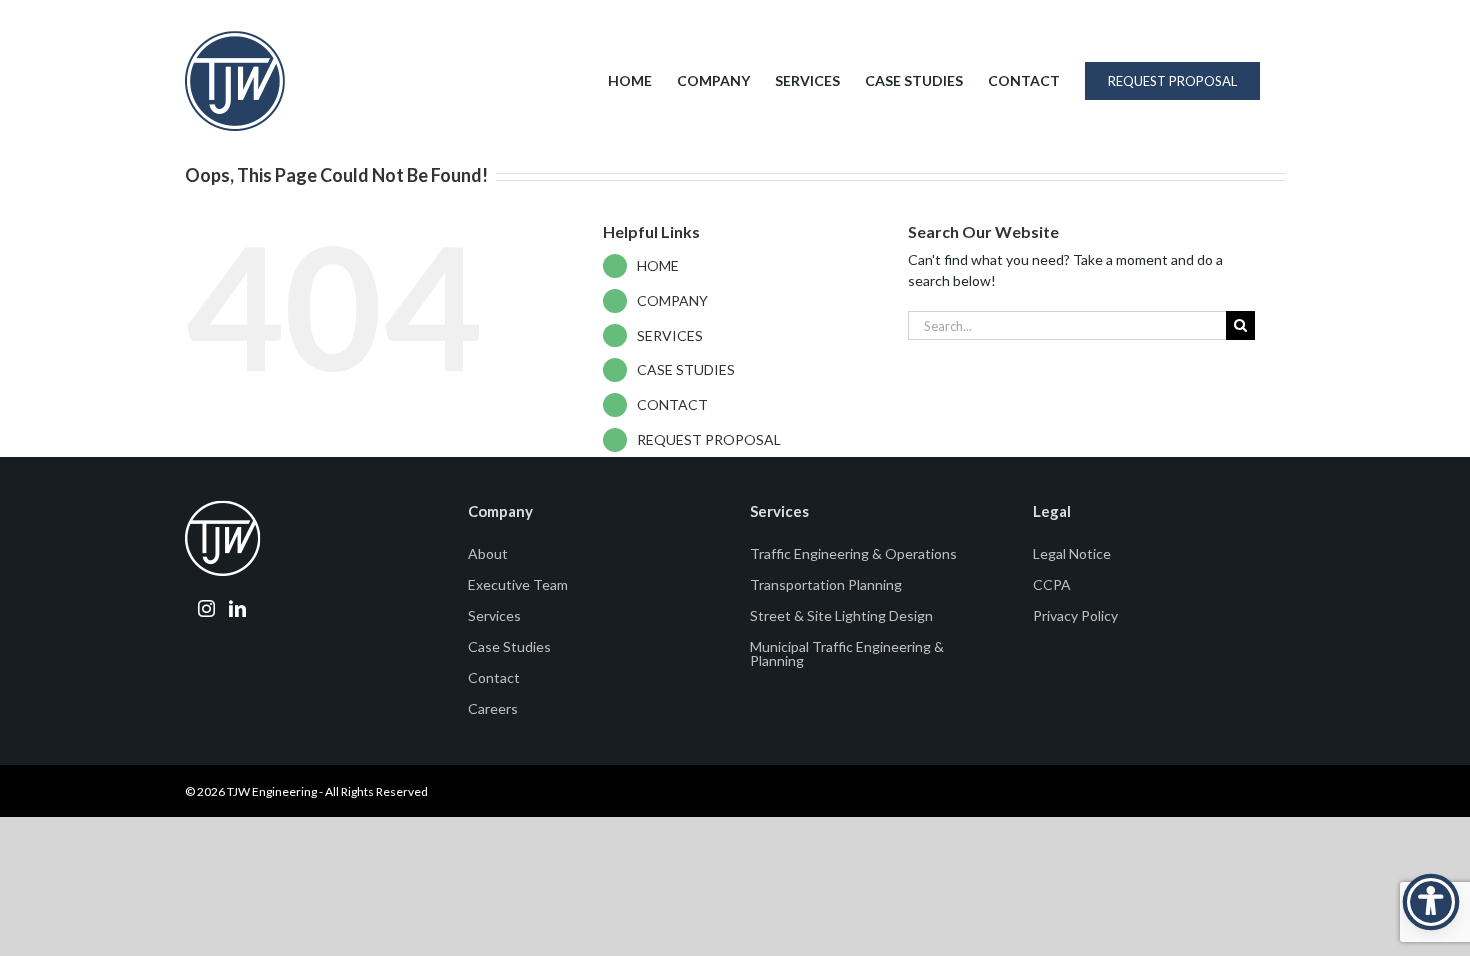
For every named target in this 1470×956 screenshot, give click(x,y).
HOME (658, 265)
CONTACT (672, 404)
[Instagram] (206, 608)
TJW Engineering (272, 791)
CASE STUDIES (686, 369)
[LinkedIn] (237, 608)
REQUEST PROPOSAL (709, 439)
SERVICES (670, 335)
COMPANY (672, 300)
